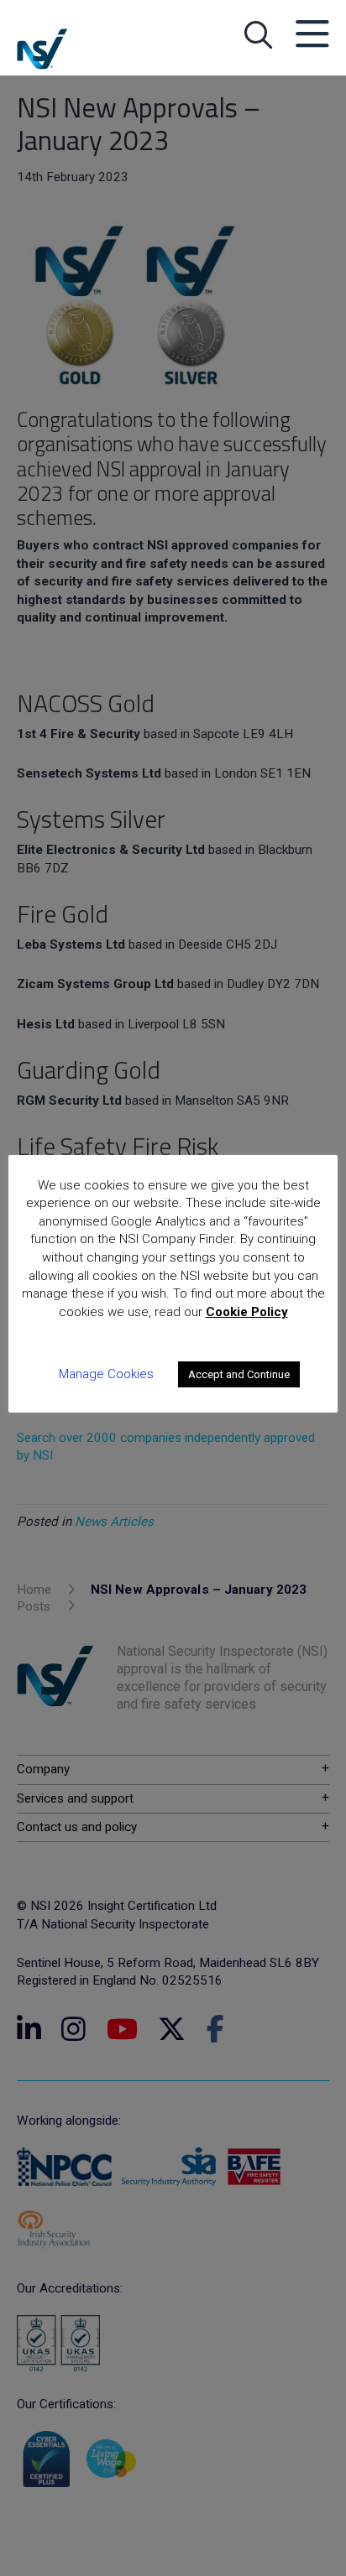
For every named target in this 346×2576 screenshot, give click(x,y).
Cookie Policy (247, 1312)
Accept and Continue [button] (239, 1374)
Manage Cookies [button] (106, 1374)
